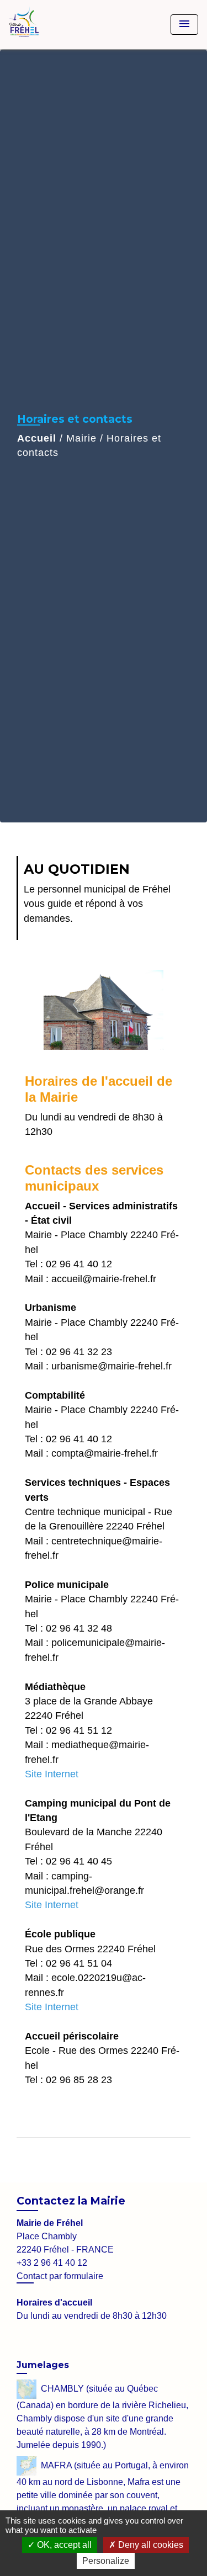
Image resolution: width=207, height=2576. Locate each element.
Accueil (37, 438)
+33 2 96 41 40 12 (52, 2263)
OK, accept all (63, 2545)
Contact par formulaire (60, 2276)
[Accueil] (50, 25)
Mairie (81, 438)
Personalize (106, 2561)
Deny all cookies (150, 2545)
